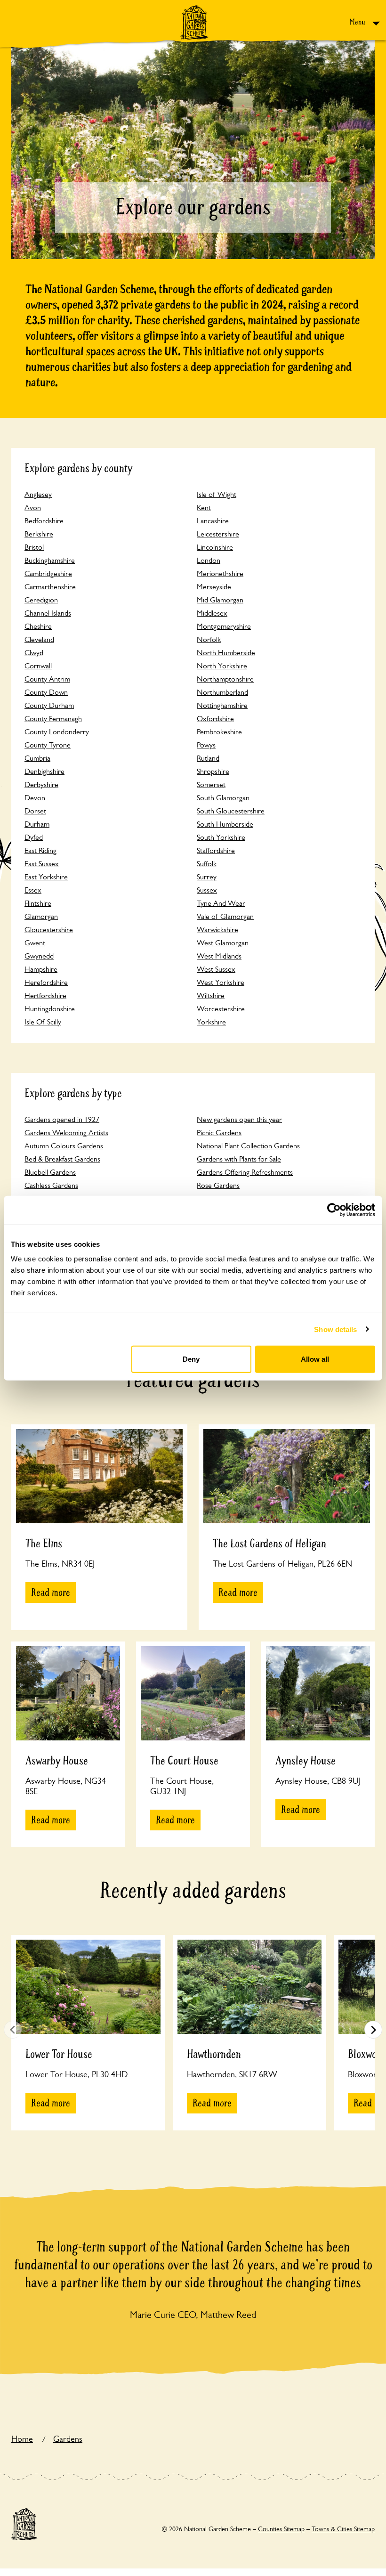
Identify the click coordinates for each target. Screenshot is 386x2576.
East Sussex (42, 864)
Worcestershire (221, 1009)
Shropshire (213, 771)
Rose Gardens (218, 1185)
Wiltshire (211, 995)
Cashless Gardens (51, 1185)
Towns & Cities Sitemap (343, 2529)
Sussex (207, 890)
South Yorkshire (221, 837)
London (209, 560)
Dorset (35, 811)
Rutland (208, 758)
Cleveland (39, 639)
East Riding (40, 850)
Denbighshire (44, 771)
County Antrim (47, 679)
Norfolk (209, 639)
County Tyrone (48, 745)
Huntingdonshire (50, 1009)
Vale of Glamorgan (225, 916)
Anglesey (38, 494)
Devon (35, 798)
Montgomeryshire (224, 626)
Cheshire (38, 626)
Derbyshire (41, 784)
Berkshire (39, 534)
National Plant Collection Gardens (248, 1146)
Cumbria (37, 758)
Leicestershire (218, 534)
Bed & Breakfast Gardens (62, 1159)
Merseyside (214, 587)
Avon (33, 508)
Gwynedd (39, 956)
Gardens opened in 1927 (62, 1119)
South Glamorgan (223, 798)
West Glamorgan (223, 943)
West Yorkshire (221, 982)
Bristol (34, 547)
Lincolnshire (215, 547)
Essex (33, 890)
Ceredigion (41, 600)
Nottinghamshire (222, 705)
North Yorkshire (222, 666)
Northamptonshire (225, 679)
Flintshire (38, 903)
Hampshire (41, 969)
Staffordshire (216, 850)
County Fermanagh (53, 719)
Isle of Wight (217, 494)
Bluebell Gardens (50, 1172)
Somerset (211, 784)
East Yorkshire (46, 877)
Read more (51, 1593)
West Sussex (216, 969)
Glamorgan (41, 916)
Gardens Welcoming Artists (66, 1133)
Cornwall (38, 666)
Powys (206, 745)
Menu (358, 22)
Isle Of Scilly (43, 1022)
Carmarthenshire (50, 587)
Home (22, 2439)
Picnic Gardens (219, 1133)
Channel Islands (48, 613)
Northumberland (222, 692)
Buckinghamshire (50, 560)
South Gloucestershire (231, 811)
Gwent (35, 943)
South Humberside (225, 824)
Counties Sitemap (281, 2529)
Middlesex (212, 613)
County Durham (49, 705)
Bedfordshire (44, 521)
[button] (373, 2030)
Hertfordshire (45, 995)
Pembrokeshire (219, 732)
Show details (335, 1329)
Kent (204, 508)
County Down (46, 692)
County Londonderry (57, 732)
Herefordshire (46, 982)
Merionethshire (220, 573)
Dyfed (34, 837)
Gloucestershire (49, 930)
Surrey (207, 877)
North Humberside (226, 653)
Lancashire (213, 521)
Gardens (68, 2439)
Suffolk (207, 864)
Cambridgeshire (48, 573)
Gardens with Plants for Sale (239, 1159)
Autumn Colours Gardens (64, 1146)
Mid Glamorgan (220, 600)
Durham (37, 824)
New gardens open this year (239, 1119)
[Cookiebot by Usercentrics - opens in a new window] (334, 1210)
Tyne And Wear (221, 903)
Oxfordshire (215, 719)
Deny (191, 1359)
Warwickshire (217, 930)
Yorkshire (211, 1022)
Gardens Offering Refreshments (245, 1172)
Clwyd (34, 653)
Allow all (315, 1359)
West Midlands (219, 956)
